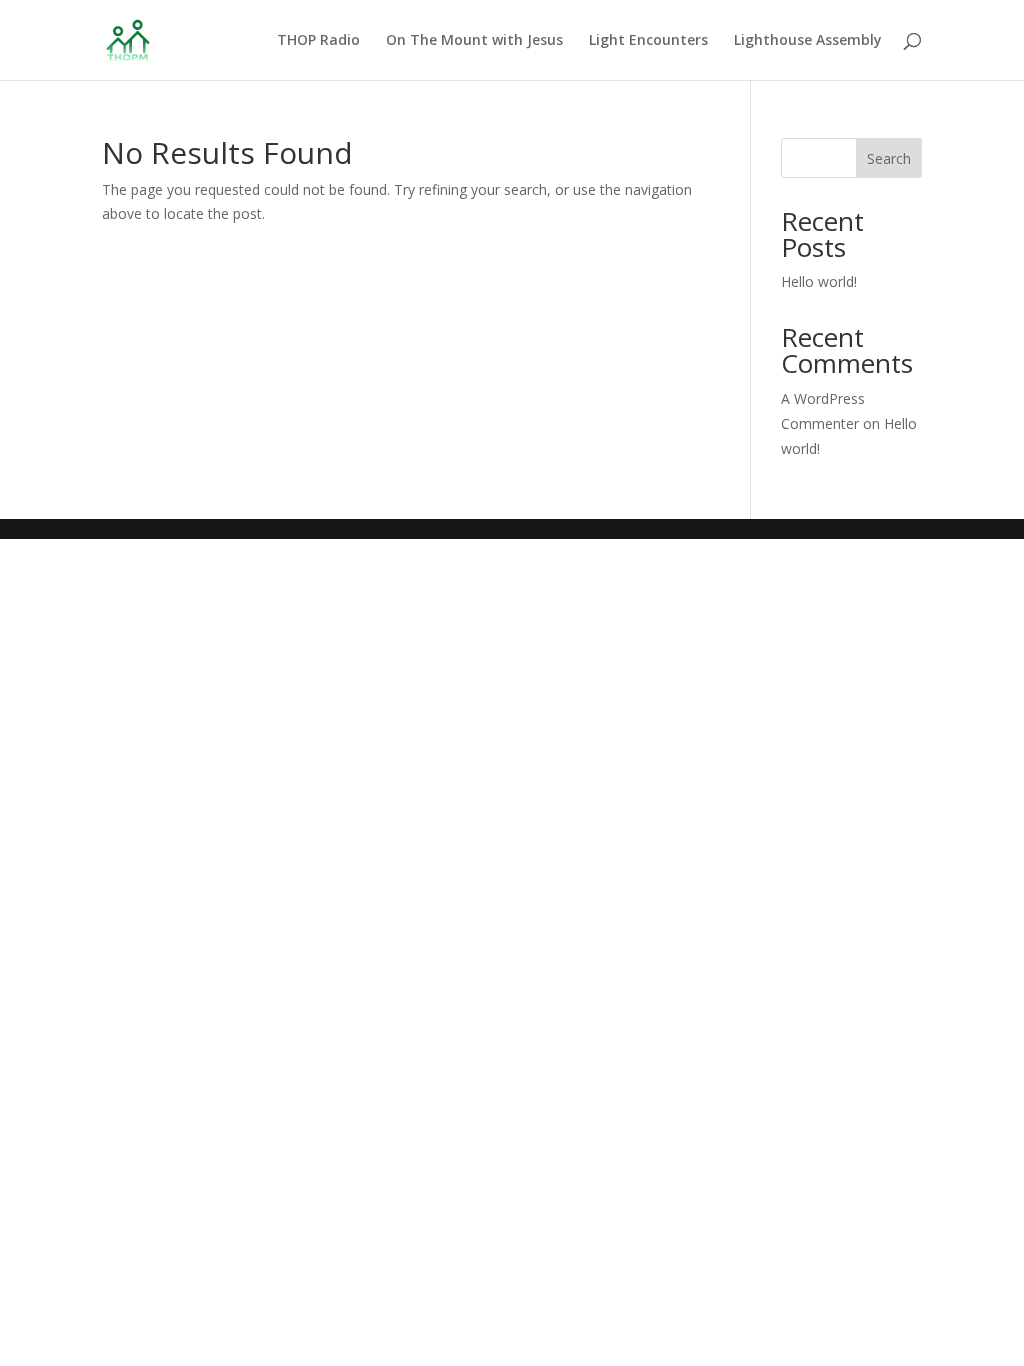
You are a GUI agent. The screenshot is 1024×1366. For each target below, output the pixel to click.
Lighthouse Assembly (808, 41)
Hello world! (819, 281)
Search (889, 158)
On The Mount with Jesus (474, 41)
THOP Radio (318, 41)
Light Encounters (648, 41)
